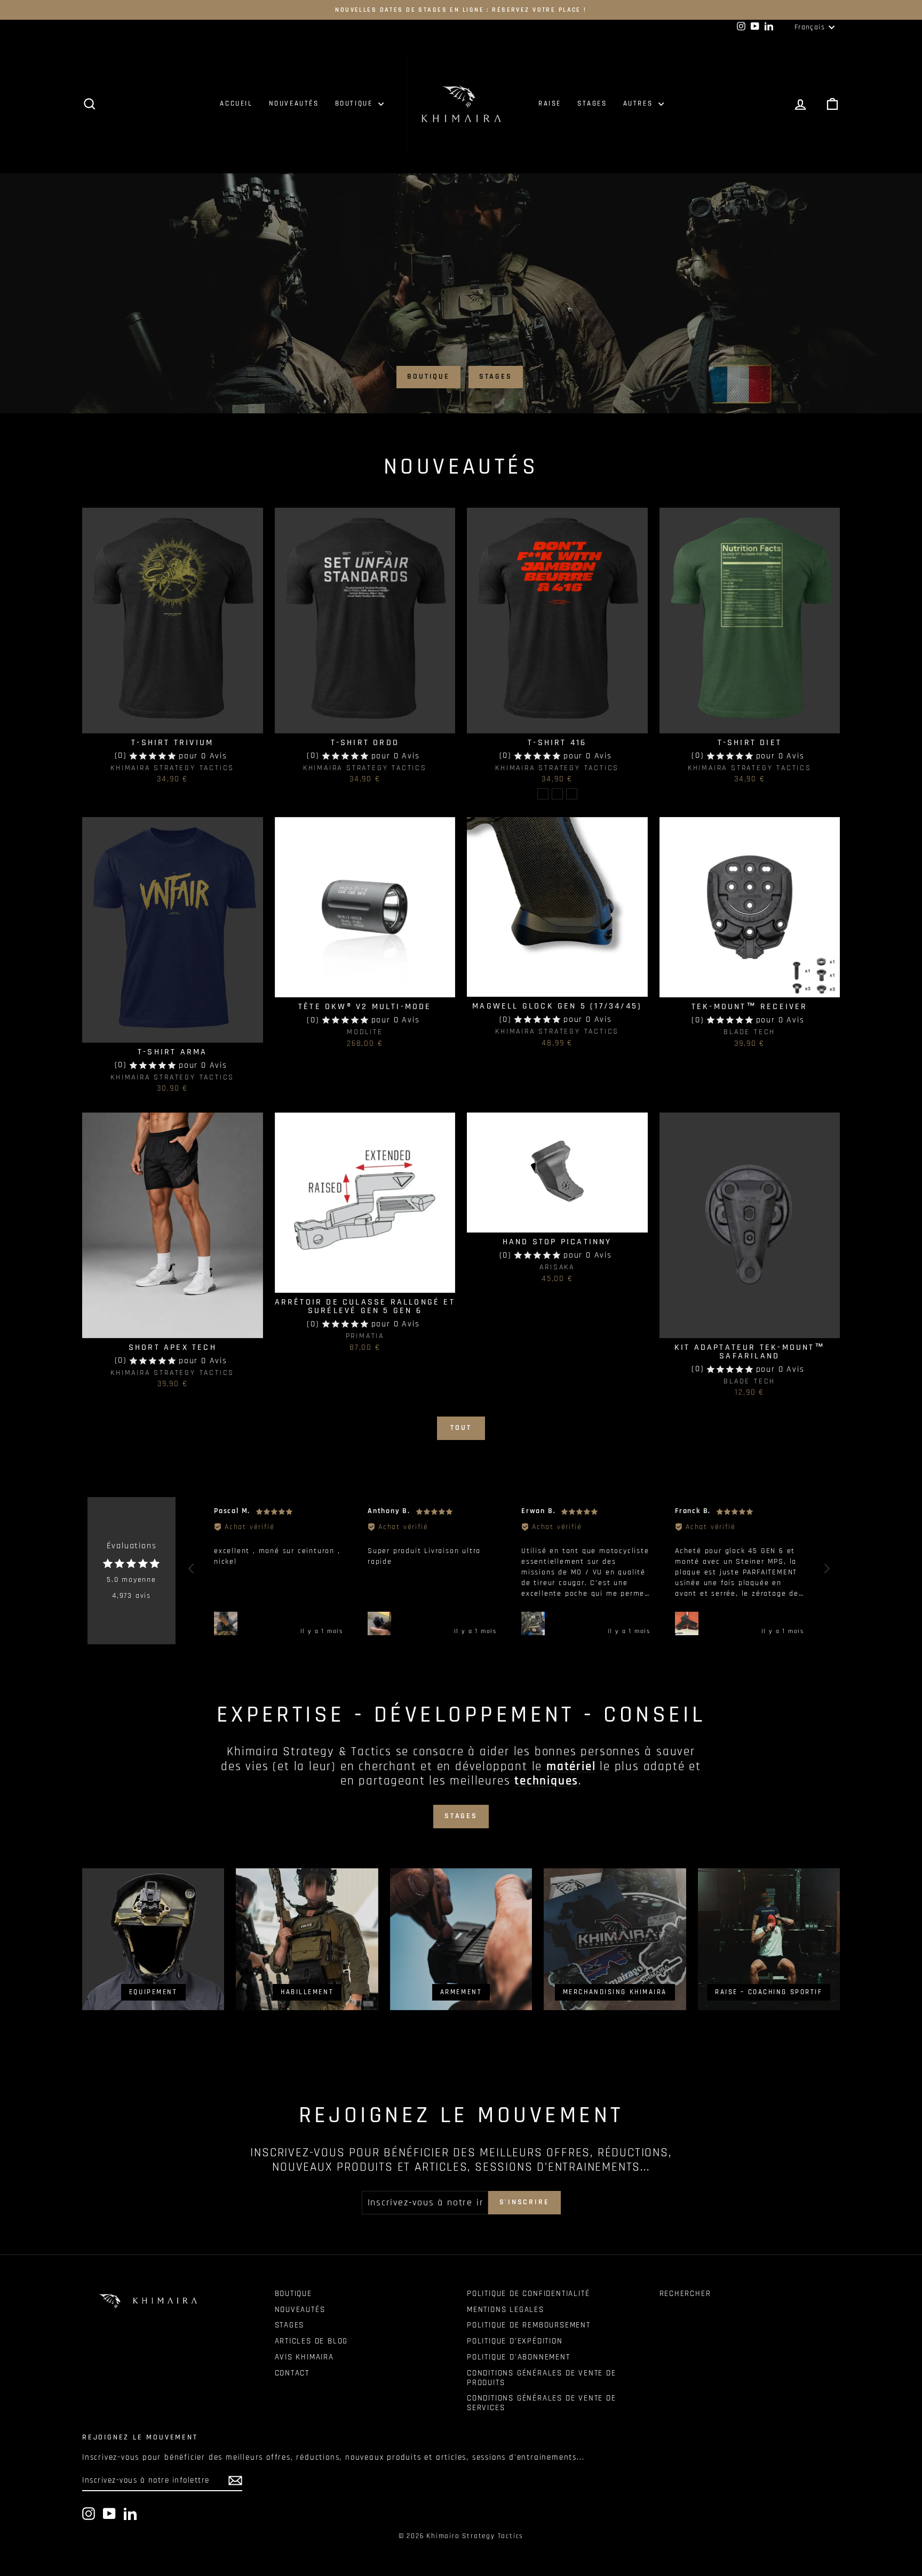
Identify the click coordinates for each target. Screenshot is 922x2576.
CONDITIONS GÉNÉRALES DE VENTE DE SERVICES (542, 2403)
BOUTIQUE (355, 103)
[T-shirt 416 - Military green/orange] (557, 794)
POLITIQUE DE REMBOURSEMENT (529, 2325)
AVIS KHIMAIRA (304, 2357)
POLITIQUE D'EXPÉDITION (515, 2341)
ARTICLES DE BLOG (312, 2341)
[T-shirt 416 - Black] (543, 794)
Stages (496, 377)
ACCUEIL (236, 103)
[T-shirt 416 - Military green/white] (572, 794)
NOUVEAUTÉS (294, 103)
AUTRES (639, 103)
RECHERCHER (685, 2294)
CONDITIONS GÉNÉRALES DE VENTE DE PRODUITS (542, 2378)
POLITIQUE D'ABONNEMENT (519, 2357)
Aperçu (173, 721)
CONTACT (292, 2373)
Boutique (428, 377)
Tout (461, 1428)
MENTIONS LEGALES (506, 2310)
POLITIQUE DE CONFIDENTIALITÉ (528, 2294)
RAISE (550, 103)
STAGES (592, 103)
